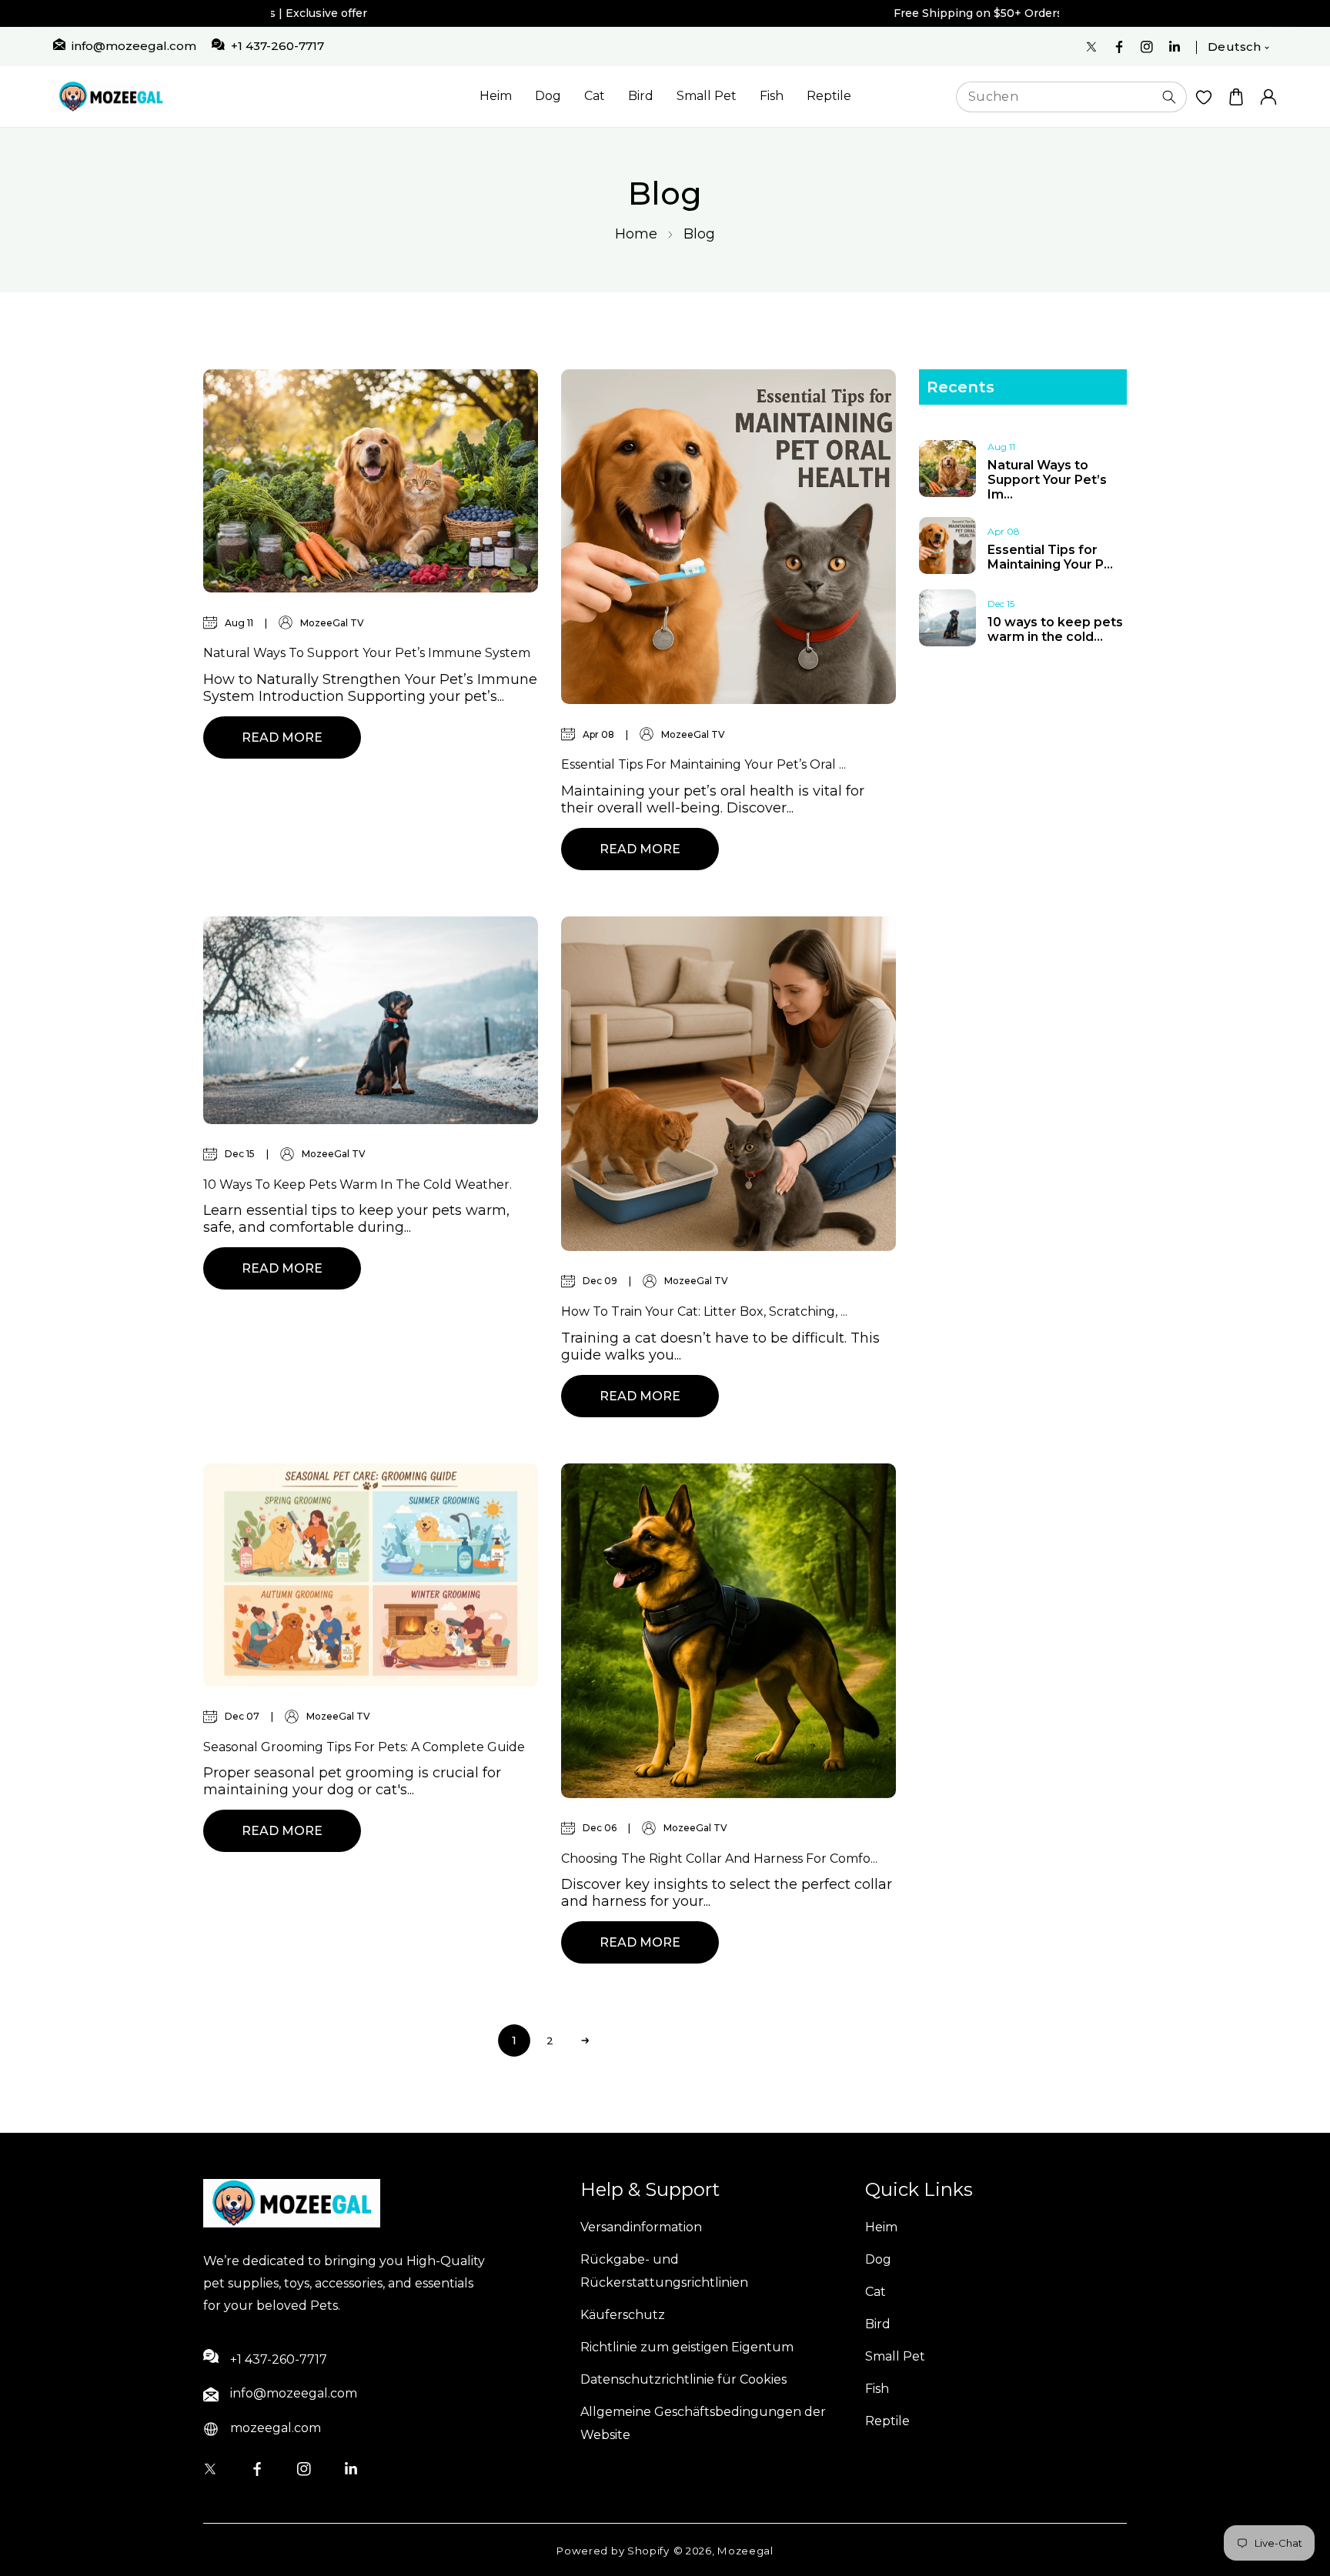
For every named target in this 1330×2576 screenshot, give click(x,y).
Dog (548, 96)
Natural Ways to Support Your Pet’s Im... (1047, 480)
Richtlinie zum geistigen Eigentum (687, 2347)
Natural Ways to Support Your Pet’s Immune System (367, 653)
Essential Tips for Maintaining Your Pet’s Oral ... (703, 764)
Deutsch (1235, 47)
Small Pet (707, 96)
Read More (282, 737)
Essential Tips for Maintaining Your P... (1050, 557)
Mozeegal (745, 2551)
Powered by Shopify (613, 2551)
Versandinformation (641, 2227)
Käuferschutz (623, 2315)
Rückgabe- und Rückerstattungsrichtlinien (664, 2271)
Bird (641, 96)
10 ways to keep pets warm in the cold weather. (358, 1185)
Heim (496, 96)
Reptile (829, 96)
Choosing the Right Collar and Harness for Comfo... (719, 1859)
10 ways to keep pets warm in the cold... (1055, 629)
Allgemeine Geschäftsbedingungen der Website (703, 2423)
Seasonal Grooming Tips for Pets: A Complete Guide (364, 1747)
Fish (772, 96)
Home (636, 234)
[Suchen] (1169, 97)
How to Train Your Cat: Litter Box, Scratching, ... (704, 1311)
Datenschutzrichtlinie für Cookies (683, 2379)
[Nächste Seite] (585, 2040)
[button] (1236, 97)
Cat (595, 96)
